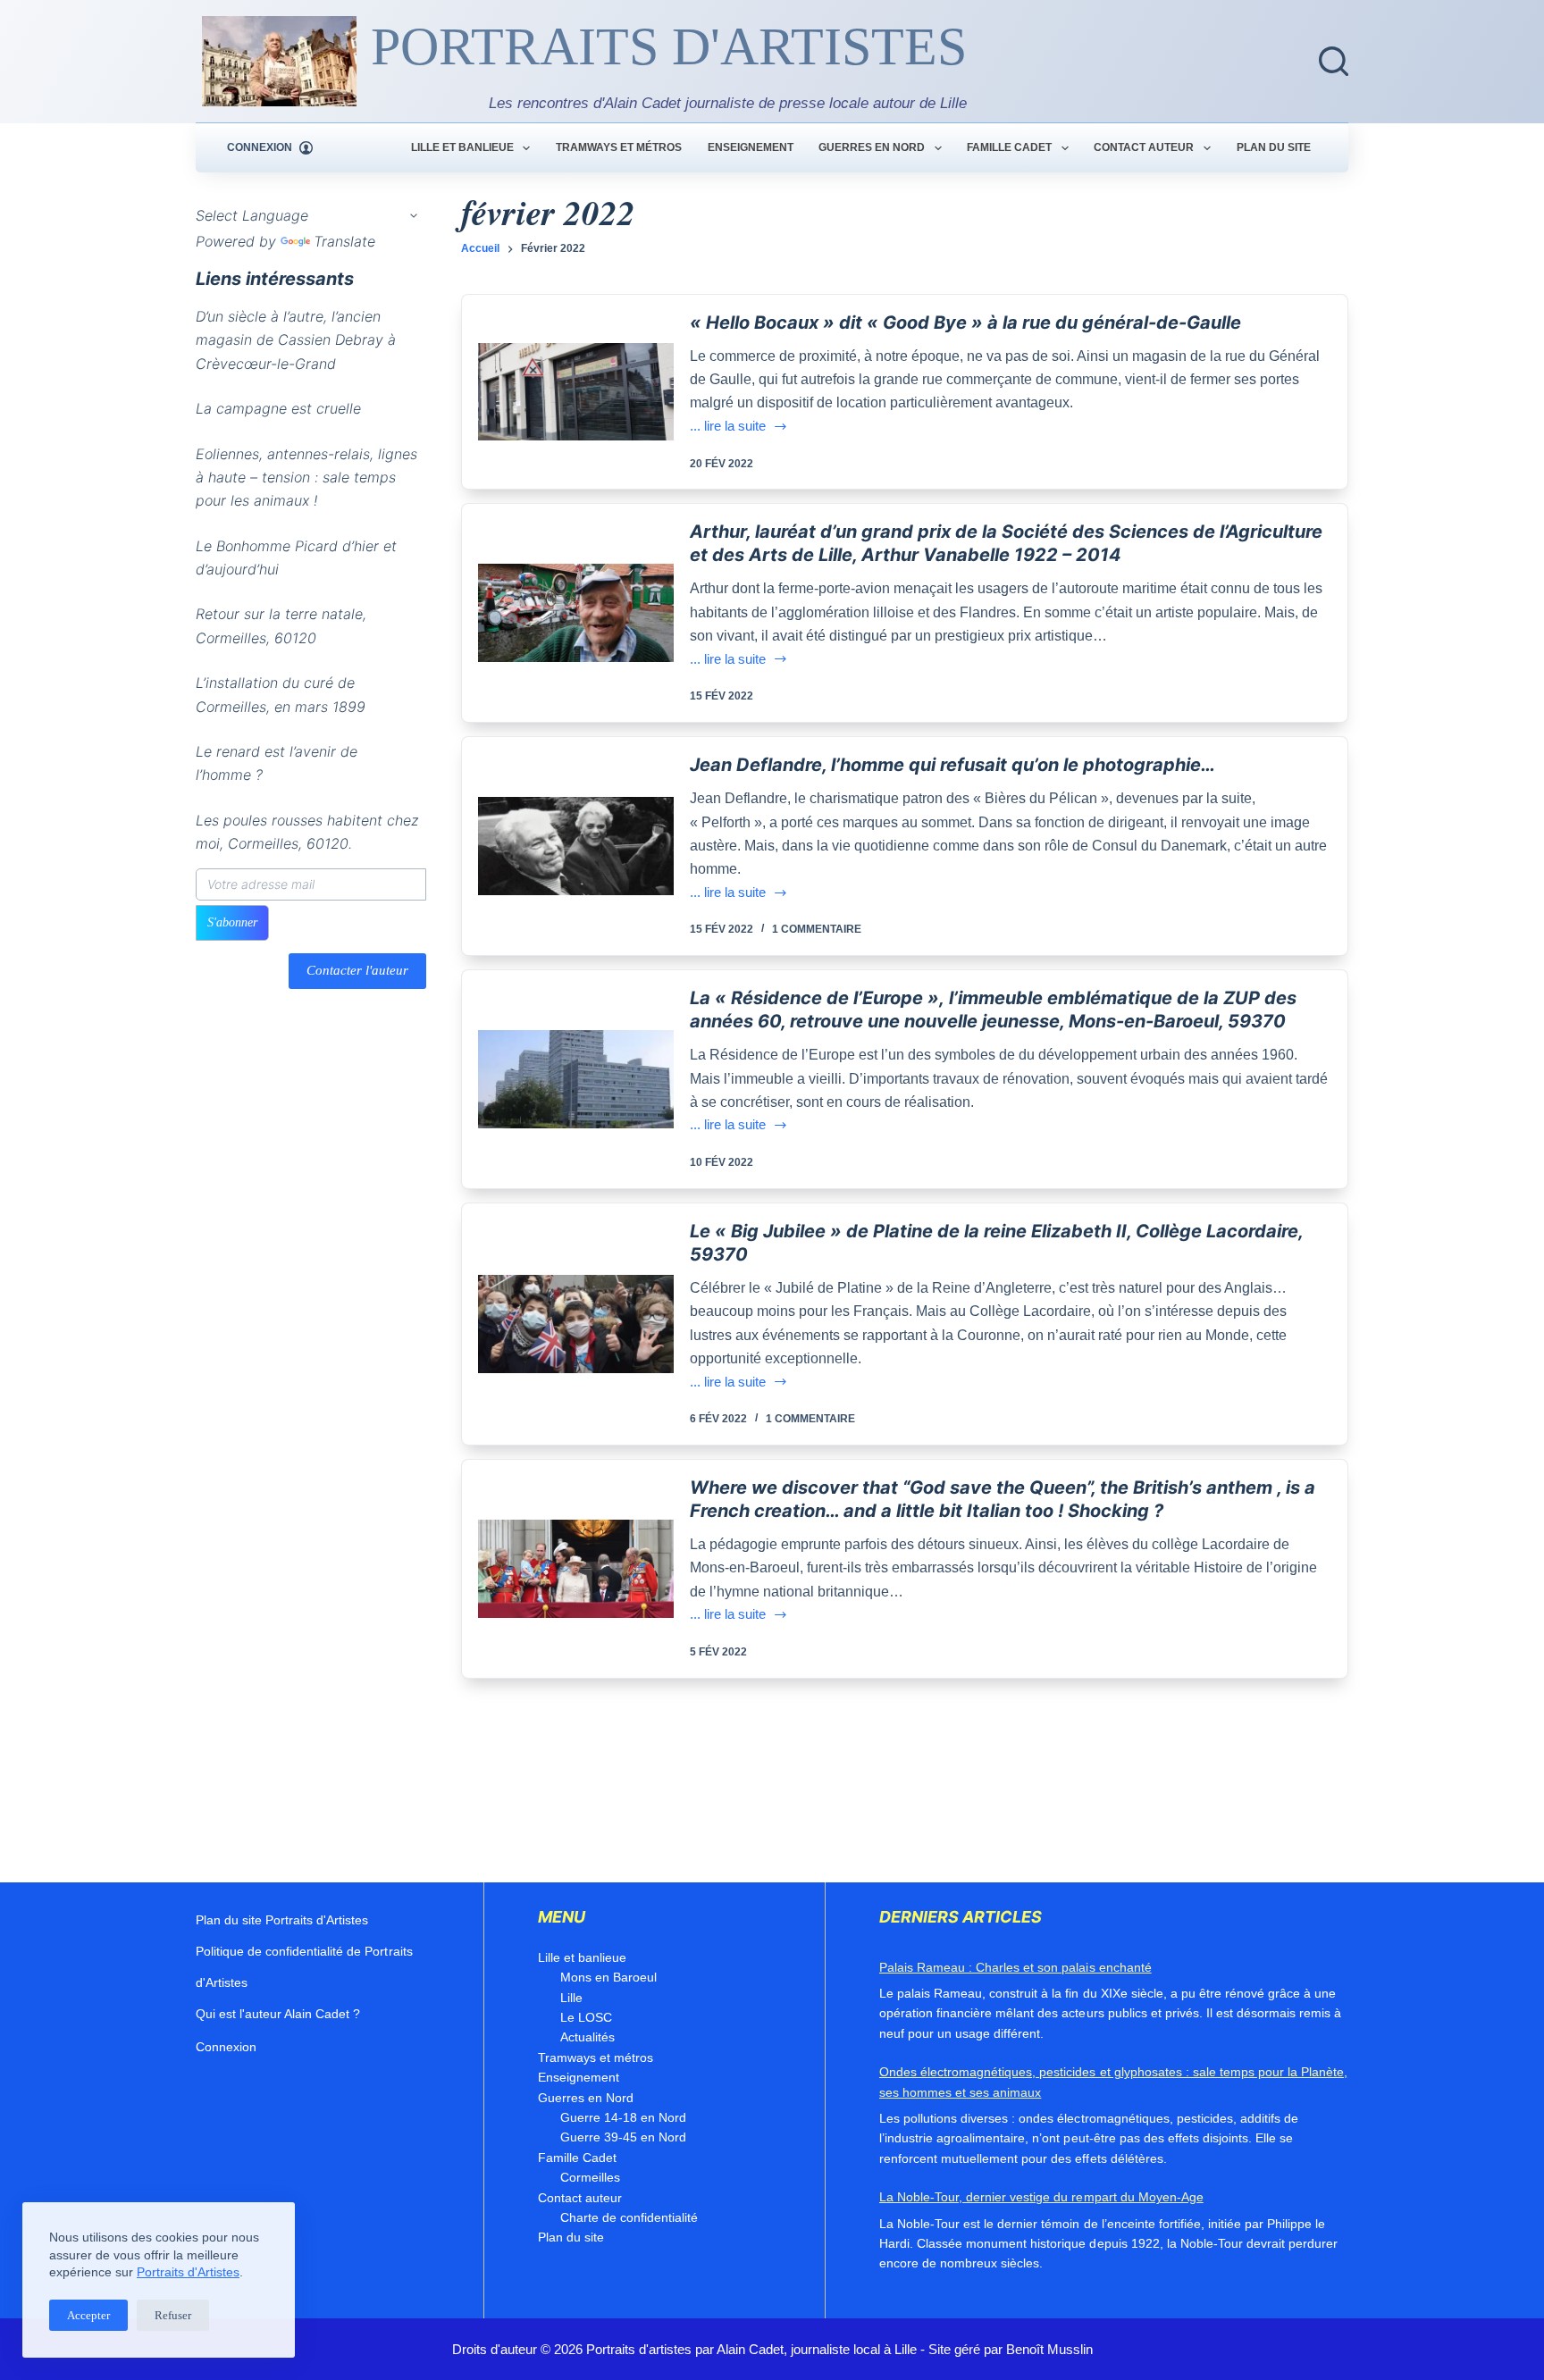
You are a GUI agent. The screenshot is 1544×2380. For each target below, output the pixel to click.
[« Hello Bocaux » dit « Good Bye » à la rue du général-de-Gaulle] (576, 392)
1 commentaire (817, 929)
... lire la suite (739, 428)
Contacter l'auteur (357, 971)
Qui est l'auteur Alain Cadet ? (278, 2014)
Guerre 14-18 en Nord (623, 2117)
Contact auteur (1144, 147)
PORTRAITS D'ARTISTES (669, 46)
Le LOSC (586, 2017)
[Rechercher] (1334, 61)
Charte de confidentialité (629, 2217)
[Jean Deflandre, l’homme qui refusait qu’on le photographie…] (576, 846)
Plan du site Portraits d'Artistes (282, 1920)
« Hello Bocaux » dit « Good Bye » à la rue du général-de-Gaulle (965, 323)
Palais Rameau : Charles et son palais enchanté (1015, 1967)
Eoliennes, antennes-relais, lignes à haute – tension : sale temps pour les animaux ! (306, 478)
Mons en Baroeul (608, 1977)
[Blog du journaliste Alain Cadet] (279, 61)
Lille (571, 1998)
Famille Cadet (1009, 147)
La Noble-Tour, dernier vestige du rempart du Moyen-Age (1041, 2197)
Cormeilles (590, 2177)
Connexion (226, 2047)
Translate (344, 241)
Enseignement (751, 147)
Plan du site (1274, 147)
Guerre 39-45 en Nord (623, 2137)
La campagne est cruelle (278, 409)
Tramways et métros (619, 147)
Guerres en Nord (872, 147)
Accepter (88, 2315)
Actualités (587, 2037)
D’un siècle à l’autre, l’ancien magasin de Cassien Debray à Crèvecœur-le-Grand (296, 341)
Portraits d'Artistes (188, 2272)
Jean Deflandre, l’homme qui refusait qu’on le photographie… (952, 765)
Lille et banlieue (462, 147)
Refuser (173, 2315)
